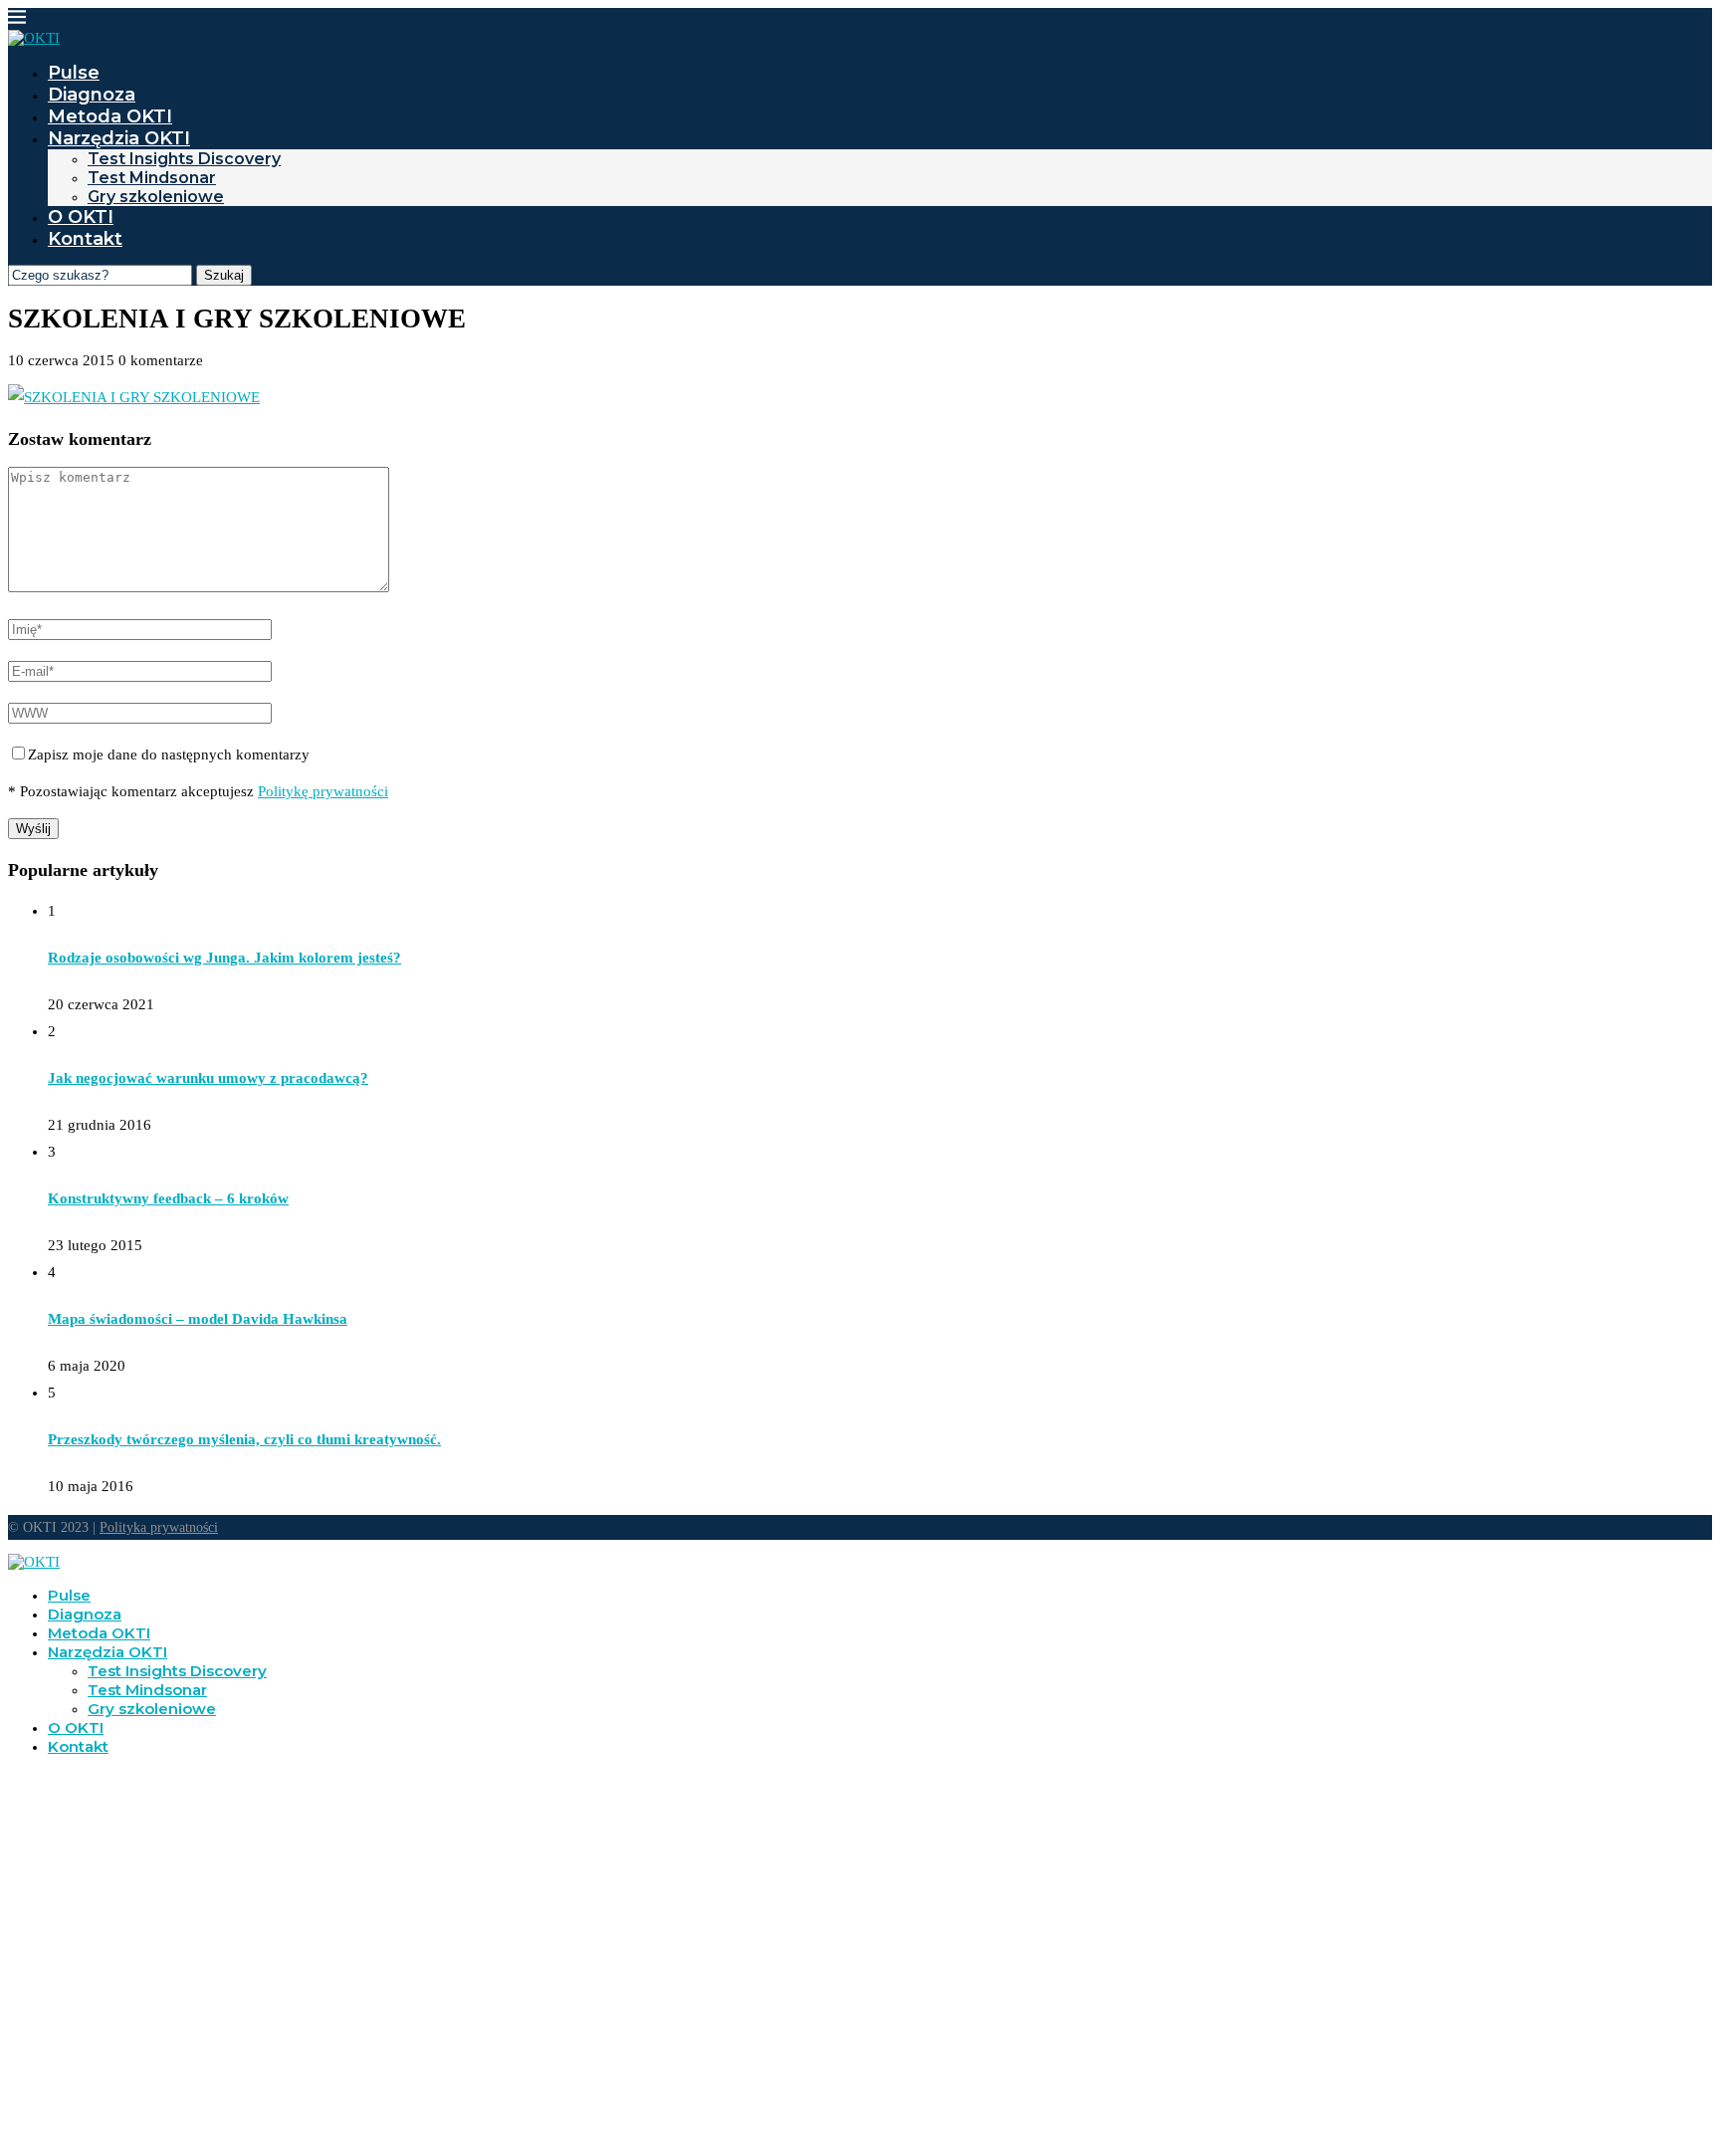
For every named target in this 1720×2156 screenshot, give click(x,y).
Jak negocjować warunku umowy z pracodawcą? (208, 1078)
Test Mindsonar (152, 178)
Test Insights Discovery (184, 159)
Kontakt (85, 239)
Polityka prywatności (159, 1527)
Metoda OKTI (110, 116)
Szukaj (224, 275)
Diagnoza (92, 95)
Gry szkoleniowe (156, 197)
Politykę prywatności (323, 791)
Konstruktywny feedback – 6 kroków (168, 1198)
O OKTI (81, 217)
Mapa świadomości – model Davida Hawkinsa (198, 1319)
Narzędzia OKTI (119, 138)
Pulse (74, 73)
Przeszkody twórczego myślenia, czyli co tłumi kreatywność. (244, 1439)
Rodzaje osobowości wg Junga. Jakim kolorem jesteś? (224, 958)
